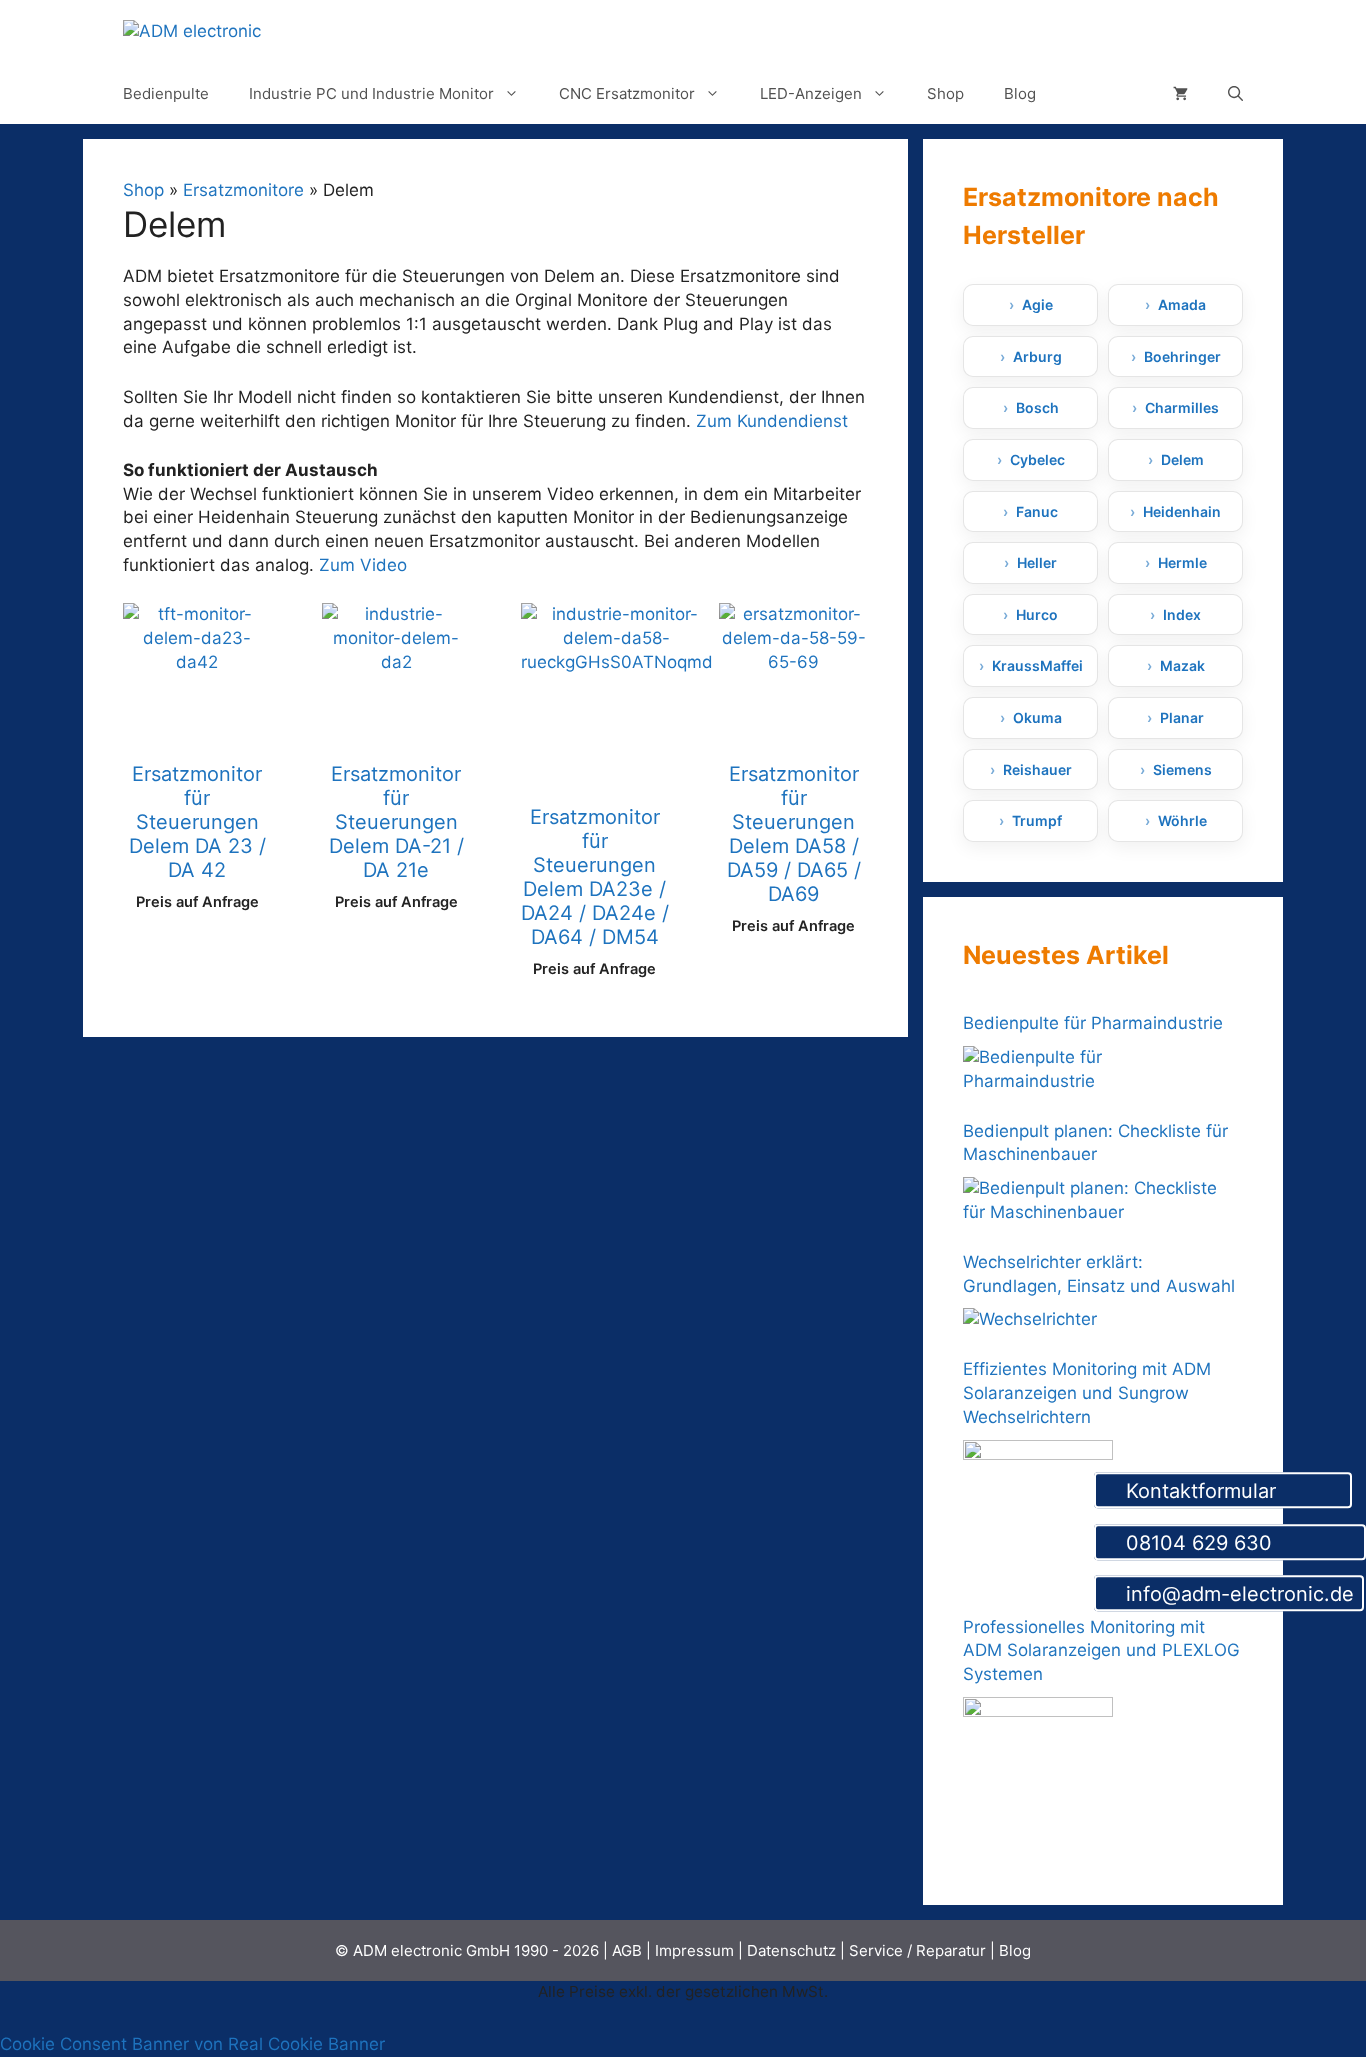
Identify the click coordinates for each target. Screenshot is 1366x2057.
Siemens (1182, 769)
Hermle (1182, 562)
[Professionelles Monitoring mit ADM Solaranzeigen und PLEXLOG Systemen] (1038, 1772)
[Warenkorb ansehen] (1180, 94)
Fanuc (1037, 511)
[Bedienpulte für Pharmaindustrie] (1098, 1070)
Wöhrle (1182, 820)
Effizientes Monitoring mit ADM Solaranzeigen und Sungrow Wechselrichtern (1087, 1393)
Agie (1037, 304)
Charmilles (1182, 407)
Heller (1037, 562)
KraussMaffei (1037, 665)
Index (1182, 614)
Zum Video (363, 565)
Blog (1020, 93)
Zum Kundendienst (772, 421)
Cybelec (1037, 459)
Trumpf (1037, 820)
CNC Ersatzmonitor (627, 93)
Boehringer (1182, 356)
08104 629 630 (1238, 1543)
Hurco (1037, 614)
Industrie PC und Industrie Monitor (371, 93)
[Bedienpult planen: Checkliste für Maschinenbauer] (1098, 1201)
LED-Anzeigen (811, 93)
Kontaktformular (1231, 1491)
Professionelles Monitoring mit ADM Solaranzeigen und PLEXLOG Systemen (1101, 1651)
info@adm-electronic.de (1237, 1595)
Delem (1182, 459)
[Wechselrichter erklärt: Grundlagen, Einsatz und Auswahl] (1030, 1320)
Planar (1182, 717)
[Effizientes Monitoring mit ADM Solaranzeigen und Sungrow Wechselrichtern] (1038, 1515)
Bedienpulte (166, 93)
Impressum (694, 1950)
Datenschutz (791, 1950)
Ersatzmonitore (243, 190)
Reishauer (1037, 769)
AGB (627, 1950)
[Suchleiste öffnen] (1235, 94)
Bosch (1037, 407)
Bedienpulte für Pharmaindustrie (1093, 1023)
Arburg (1037, 356)
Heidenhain (1182, 511)
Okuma (1037, 717)
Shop (945, 93)
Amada (1182, 304)
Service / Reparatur (917, 1950)
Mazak (1182, 665)
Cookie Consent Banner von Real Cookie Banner (192, 2044)
